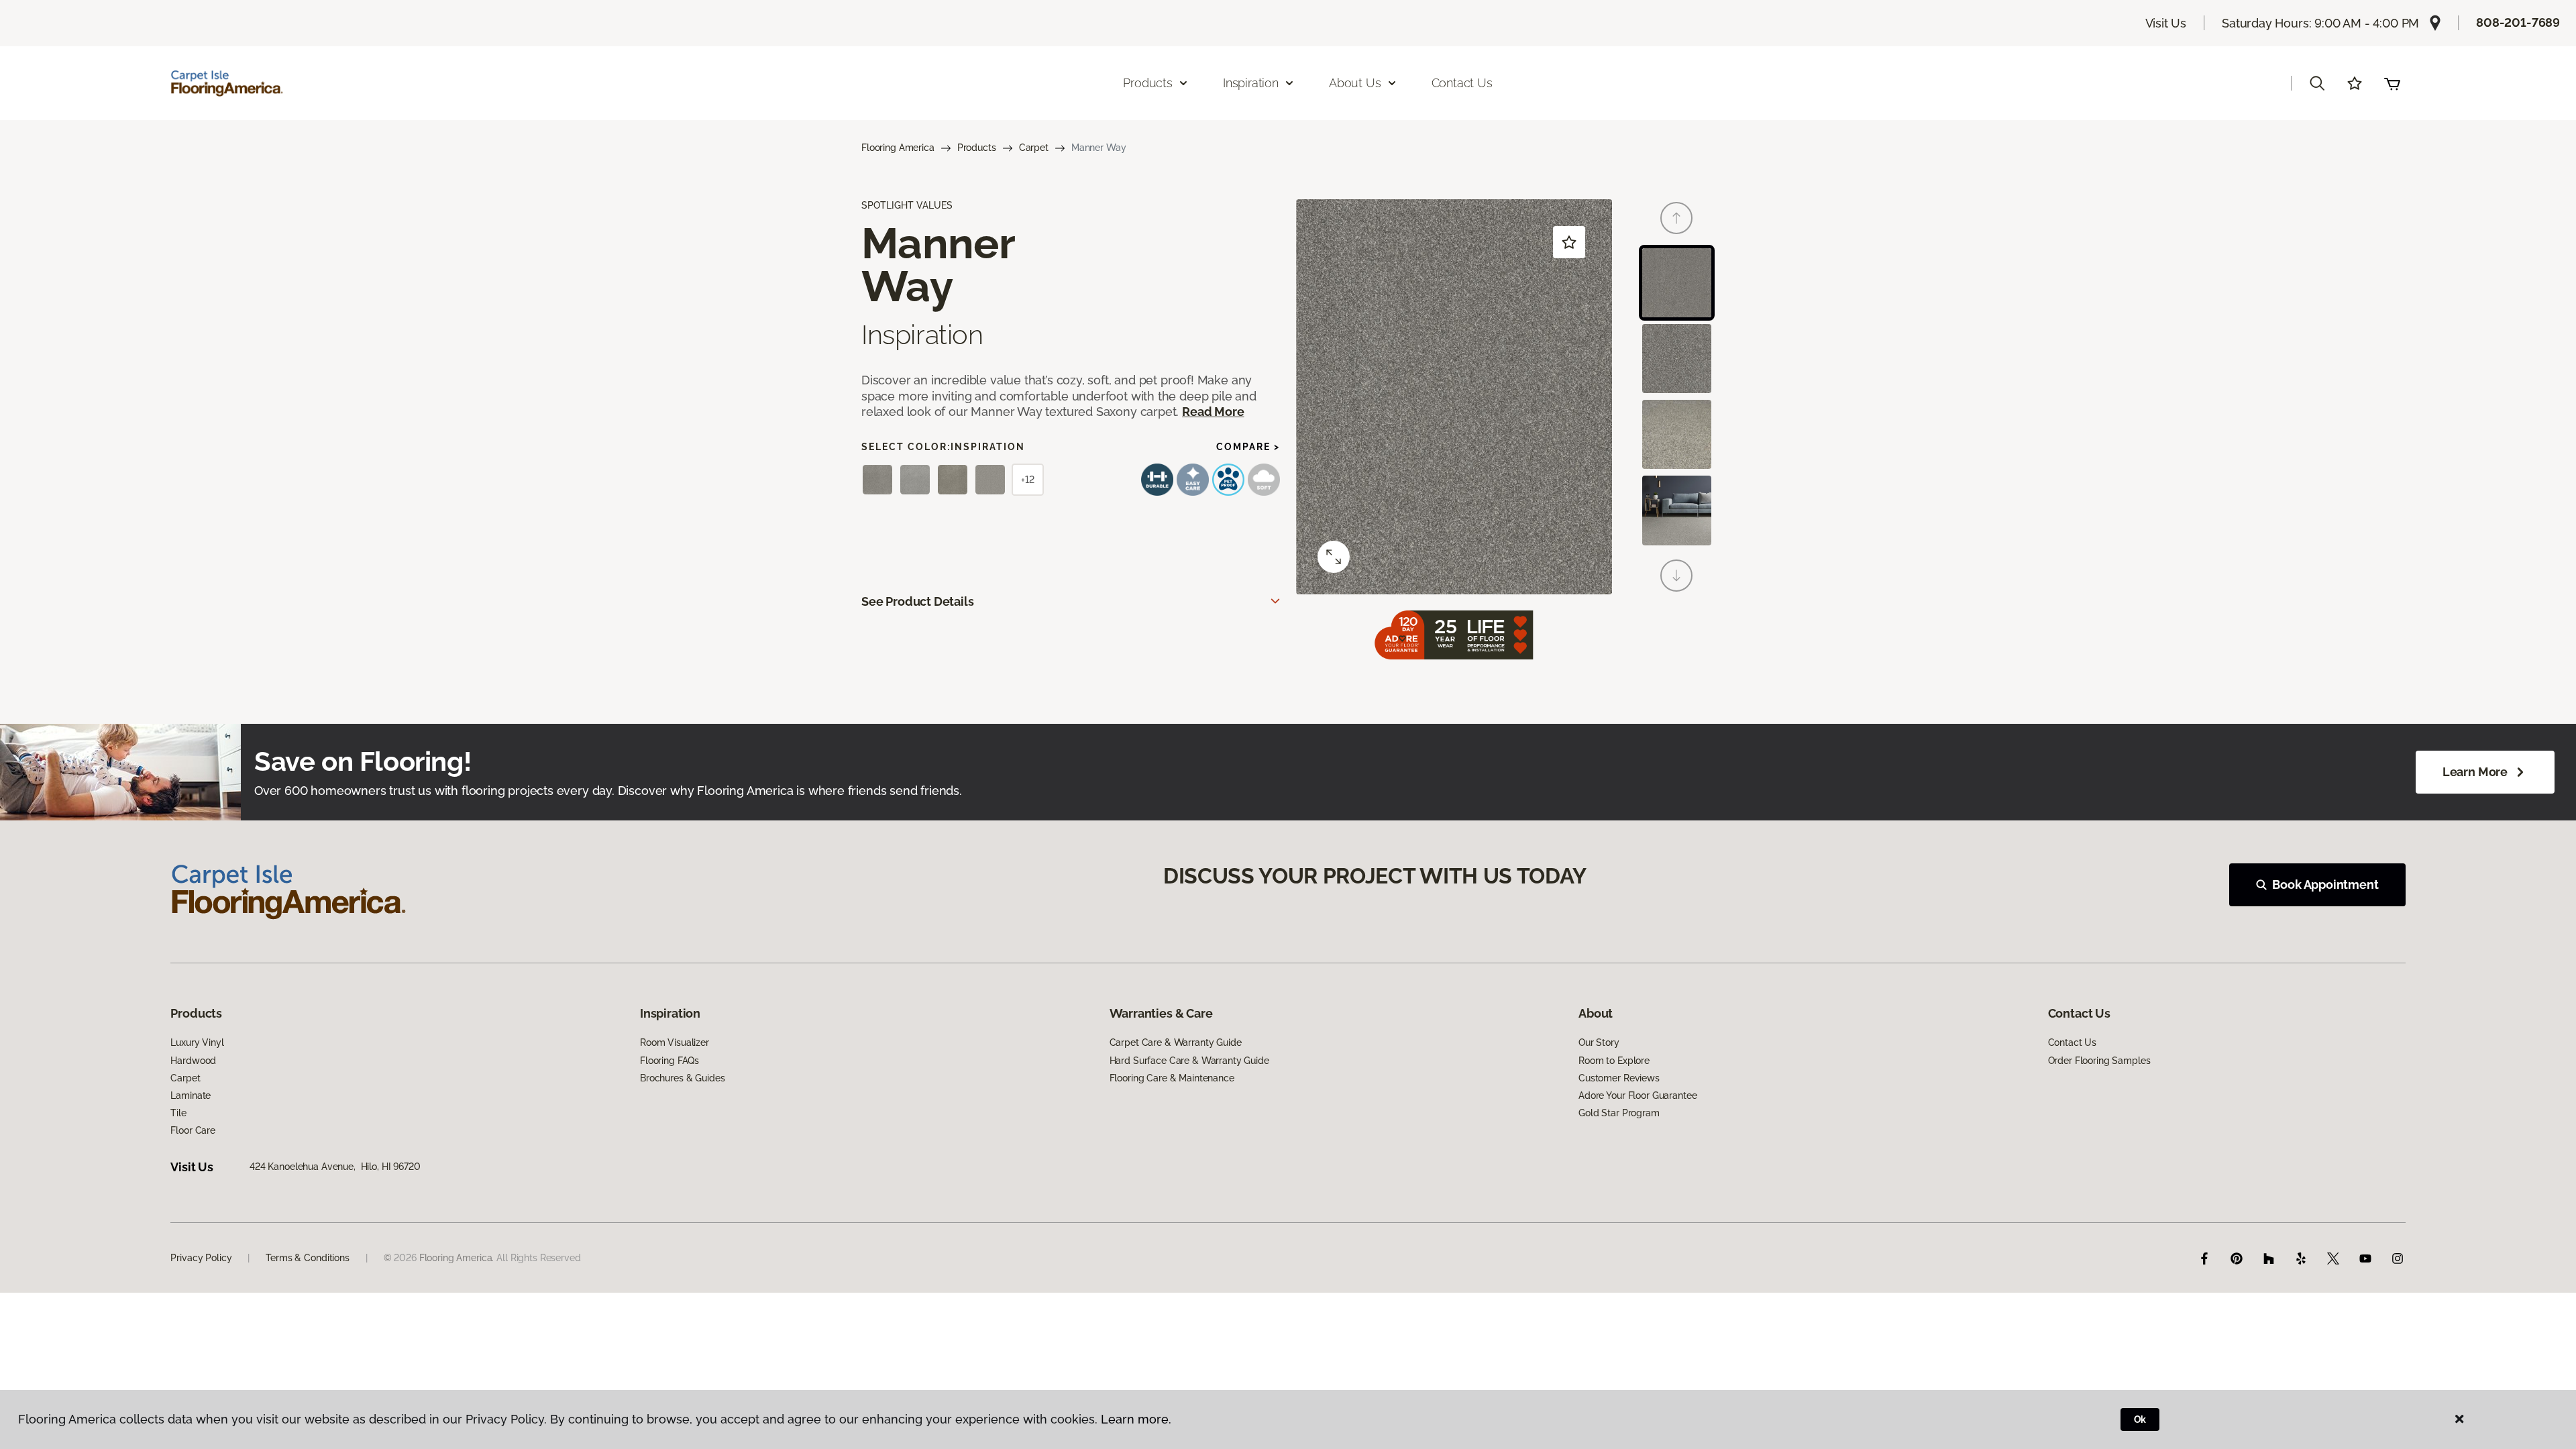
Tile (178, 1113)
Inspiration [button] (1251, 83)
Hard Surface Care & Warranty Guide (1189, 1061)
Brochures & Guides (682, 1078)
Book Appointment (2325, 884)
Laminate (191, 1095)
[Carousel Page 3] (1677, 434)
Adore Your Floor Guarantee (1638, 1095)
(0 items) (2392, 83)
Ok (2140, 1419)
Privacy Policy (201, 1258)
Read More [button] (1213, 412)
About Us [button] (1355, 83)
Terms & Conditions (307, 1258)
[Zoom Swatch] (1334, 557)
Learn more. (1136, 1419)
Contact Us (1462, 83)
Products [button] (1148, 83)
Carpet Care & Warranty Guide (1176, 1042)
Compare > (1248, 447)
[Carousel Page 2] (1677, 359)
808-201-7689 (2518, 22)
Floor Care (193, 1130)
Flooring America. (457, 1258)
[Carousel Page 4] (1677, 510)
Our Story (1599, 1042)
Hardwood (193, 1061)
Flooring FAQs (669, 1061)
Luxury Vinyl (197, 1042)
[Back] (1676, 218)
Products (977, 148)
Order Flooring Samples (2099, 1061)
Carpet (1034, 148)
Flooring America (898, 148)
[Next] (1676, 576)
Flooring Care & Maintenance (1172, 1078)
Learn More (2475, 772)
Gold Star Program (1619, 1113)
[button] (2317, 83)
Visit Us (2166, 23)
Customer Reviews (1619, 1078)
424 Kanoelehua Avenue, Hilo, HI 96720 (335, 1167)
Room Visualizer (675, 1042)
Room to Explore (1614, 1061)
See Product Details (918, 601)
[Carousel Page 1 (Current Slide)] (1677, 283)
